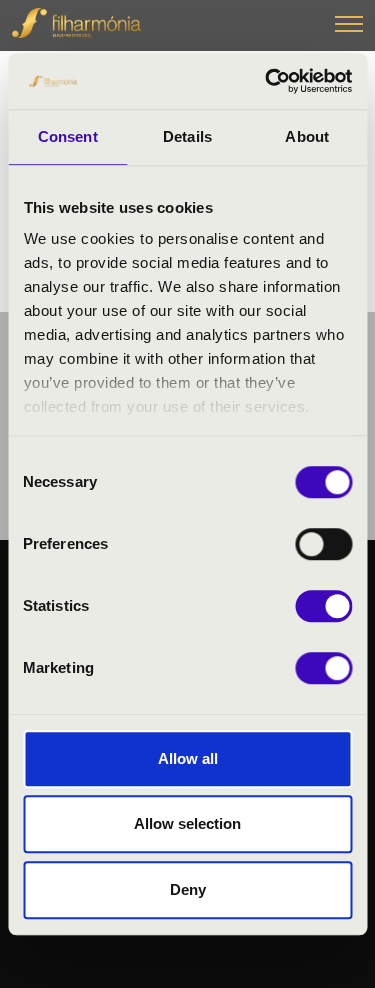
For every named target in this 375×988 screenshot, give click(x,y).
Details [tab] (187, 136)
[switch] (323, 544)
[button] (349, 26)
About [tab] (307, 136)
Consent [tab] (68, 136)
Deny (188, 889)
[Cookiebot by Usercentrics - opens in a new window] (267, 81)
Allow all (188, 758)
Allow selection (187, 823)
